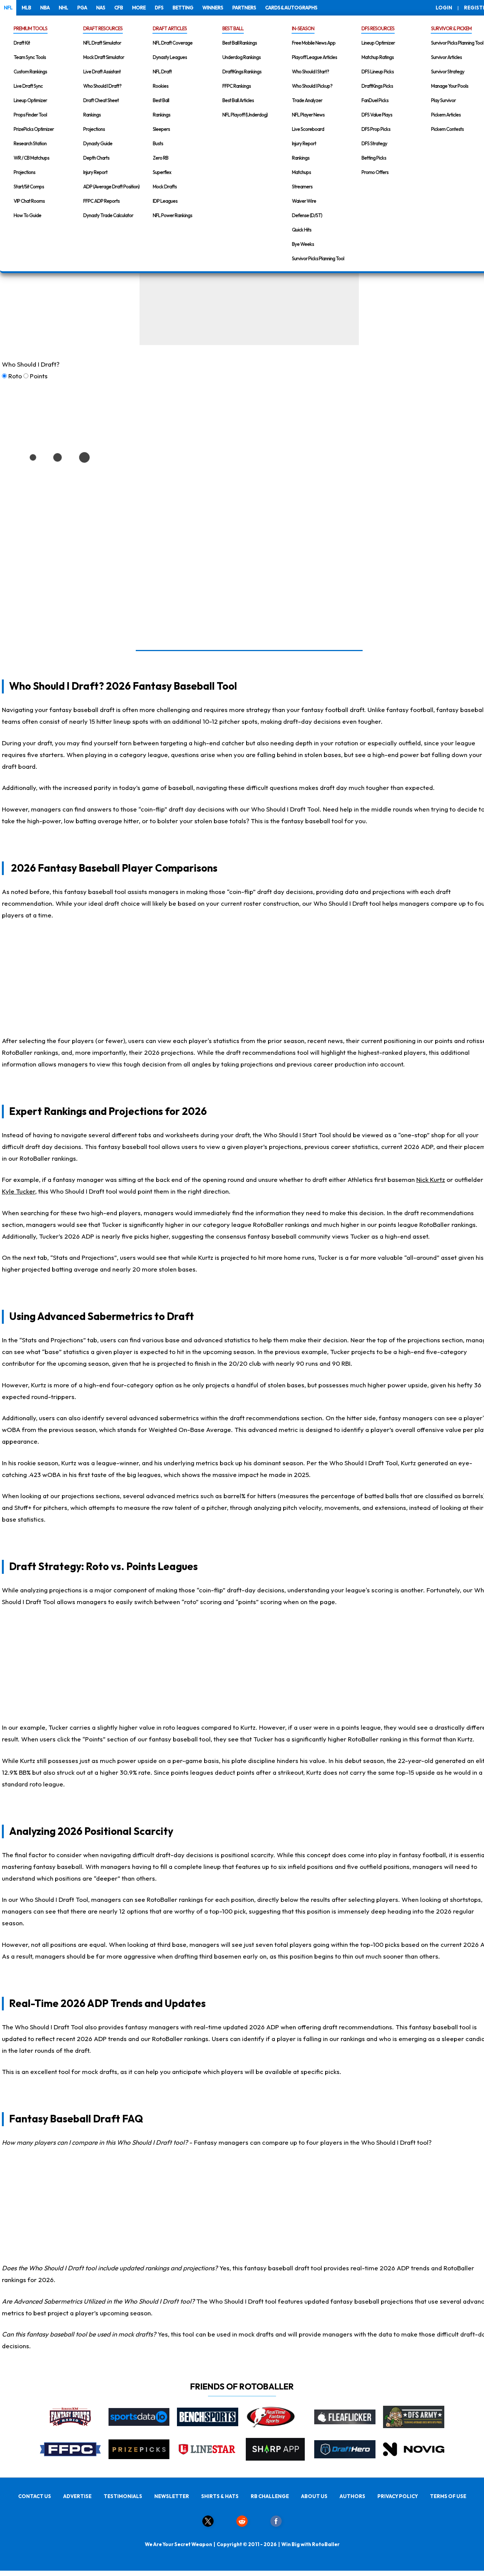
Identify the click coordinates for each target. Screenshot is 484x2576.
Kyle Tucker (19, 1191)
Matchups (301, 172)
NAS (101, 8)
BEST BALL (233, 28)
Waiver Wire (304, 201)
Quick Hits (302, 230)
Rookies (161, 86)
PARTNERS (244, 8)
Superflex (162, 172)
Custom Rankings (30, 72)
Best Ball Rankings (240, 43)
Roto (15, 376)
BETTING (183, 8)
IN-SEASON (303, 28)
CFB (119, 8)
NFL (8, 8)
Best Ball (161, 100)
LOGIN (444, 8)
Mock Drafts (165, 187)
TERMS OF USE (448, 2496)
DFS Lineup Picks (378, 72)
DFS (159, 8)
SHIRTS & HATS (220, 2496)
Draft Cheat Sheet (101, 100)
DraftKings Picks (377, 86)
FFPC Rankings (237, 86)
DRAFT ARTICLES (170, 28)
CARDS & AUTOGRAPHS (291, 8)
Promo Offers (375, 172)
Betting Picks (374, 158)
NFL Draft (162, 72)
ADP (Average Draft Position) (111, 187)
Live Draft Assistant (102, 72)
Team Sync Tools (30, 57)
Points (39, 376)
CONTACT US (35, 2496)
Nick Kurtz (431, 1179)
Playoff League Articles (314, 57)
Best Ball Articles (238, 100)
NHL (63, 8)
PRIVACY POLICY (398, 2496)
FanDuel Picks (375, 100)
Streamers (302, 187)
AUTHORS (352, 2496)
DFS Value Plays (377, 115)
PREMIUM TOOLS (30, 28)
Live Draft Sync (28, 86)
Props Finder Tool (30, 115)
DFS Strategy (374, 143)
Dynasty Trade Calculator (108, 215)
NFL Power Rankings (172, 215)
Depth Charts (96, 158)
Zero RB (161, 158)
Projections (24, 172)
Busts (158, 143)
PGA (82, 8)
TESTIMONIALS (123, 2496)
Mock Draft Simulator (104, 57)
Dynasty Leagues (170, 57)
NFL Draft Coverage (173, 43)
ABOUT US (314, 2496)
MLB (26, 8)
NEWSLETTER (172, 2496)
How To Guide (27, 215)
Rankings (92, 115)
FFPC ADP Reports (101, 201)
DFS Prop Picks (376, 129)
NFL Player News (308, 115)
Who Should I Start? (310, 72)
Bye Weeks (303, 244)
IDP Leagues (165, 201)
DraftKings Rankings (242, 72)
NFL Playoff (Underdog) (245, 115)
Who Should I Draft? (102, 86)
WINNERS (213, 8)
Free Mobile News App (314, 43)
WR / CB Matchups (31, 158)
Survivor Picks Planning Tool (318, 258)
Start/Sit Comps (29, 187)
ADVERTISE (77, 2496)
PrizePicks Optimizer (34, 129)
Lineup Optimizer (30, 100)
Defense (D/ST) (307, 215)
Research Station (30, 143)
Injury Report (95, 172)
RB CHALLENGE (270, 2496)
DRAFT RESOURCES (103, 28)
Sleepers (161, 129)
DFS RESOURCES (378, 28)
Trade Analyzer (307, 100)
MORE (139, 8)
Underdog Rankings (241, 57)
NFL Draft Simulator (102, 43)
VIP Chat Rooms (29, 201)
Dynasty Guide (98, 143)
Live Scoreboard (308, 129)
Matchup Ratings (378, 57)
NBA (45, 8)
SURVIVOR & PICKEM (451, 28)
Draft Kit (22, 43)
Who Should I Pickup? (312, 86)
